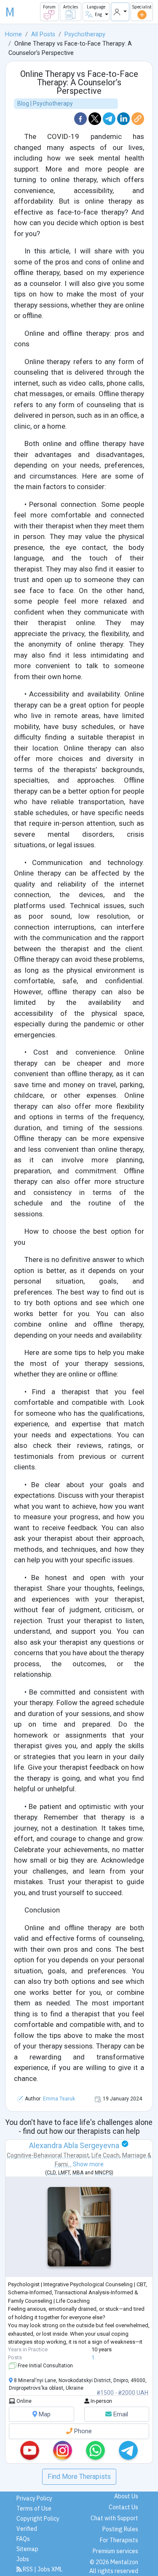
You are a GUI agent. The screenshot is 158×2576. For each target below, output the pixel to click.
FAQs (23, 2539)
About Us (126, 2496)
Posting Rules (120, 2529)
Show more (88, 2164)
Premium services (115, 2551)
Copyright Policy (38, 2519)
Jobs (23, 2559)
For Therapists (119, 2540)
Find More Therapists (79, 2477)
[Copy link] (138, 118)
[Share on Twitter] (96, 118)
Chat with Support (114, 2518)
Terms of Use (34, 2508)
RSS (28, 2569)
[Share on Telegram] (110, 118)
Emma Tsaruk (59, 2099)
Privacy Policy (34, 2498)
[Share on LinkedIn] (124, 118)
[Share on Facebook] (81, 118)
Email (120, 2414)
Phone (82, 2431)
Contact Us (123, 2507)
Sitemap (27, 2549)
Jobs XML (50, 2569)
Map (44, 2414)
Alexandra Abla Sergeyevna (74, 2145)
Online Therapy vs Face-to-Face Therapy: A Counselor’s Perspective (79, 82)
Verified (27, 2529)
